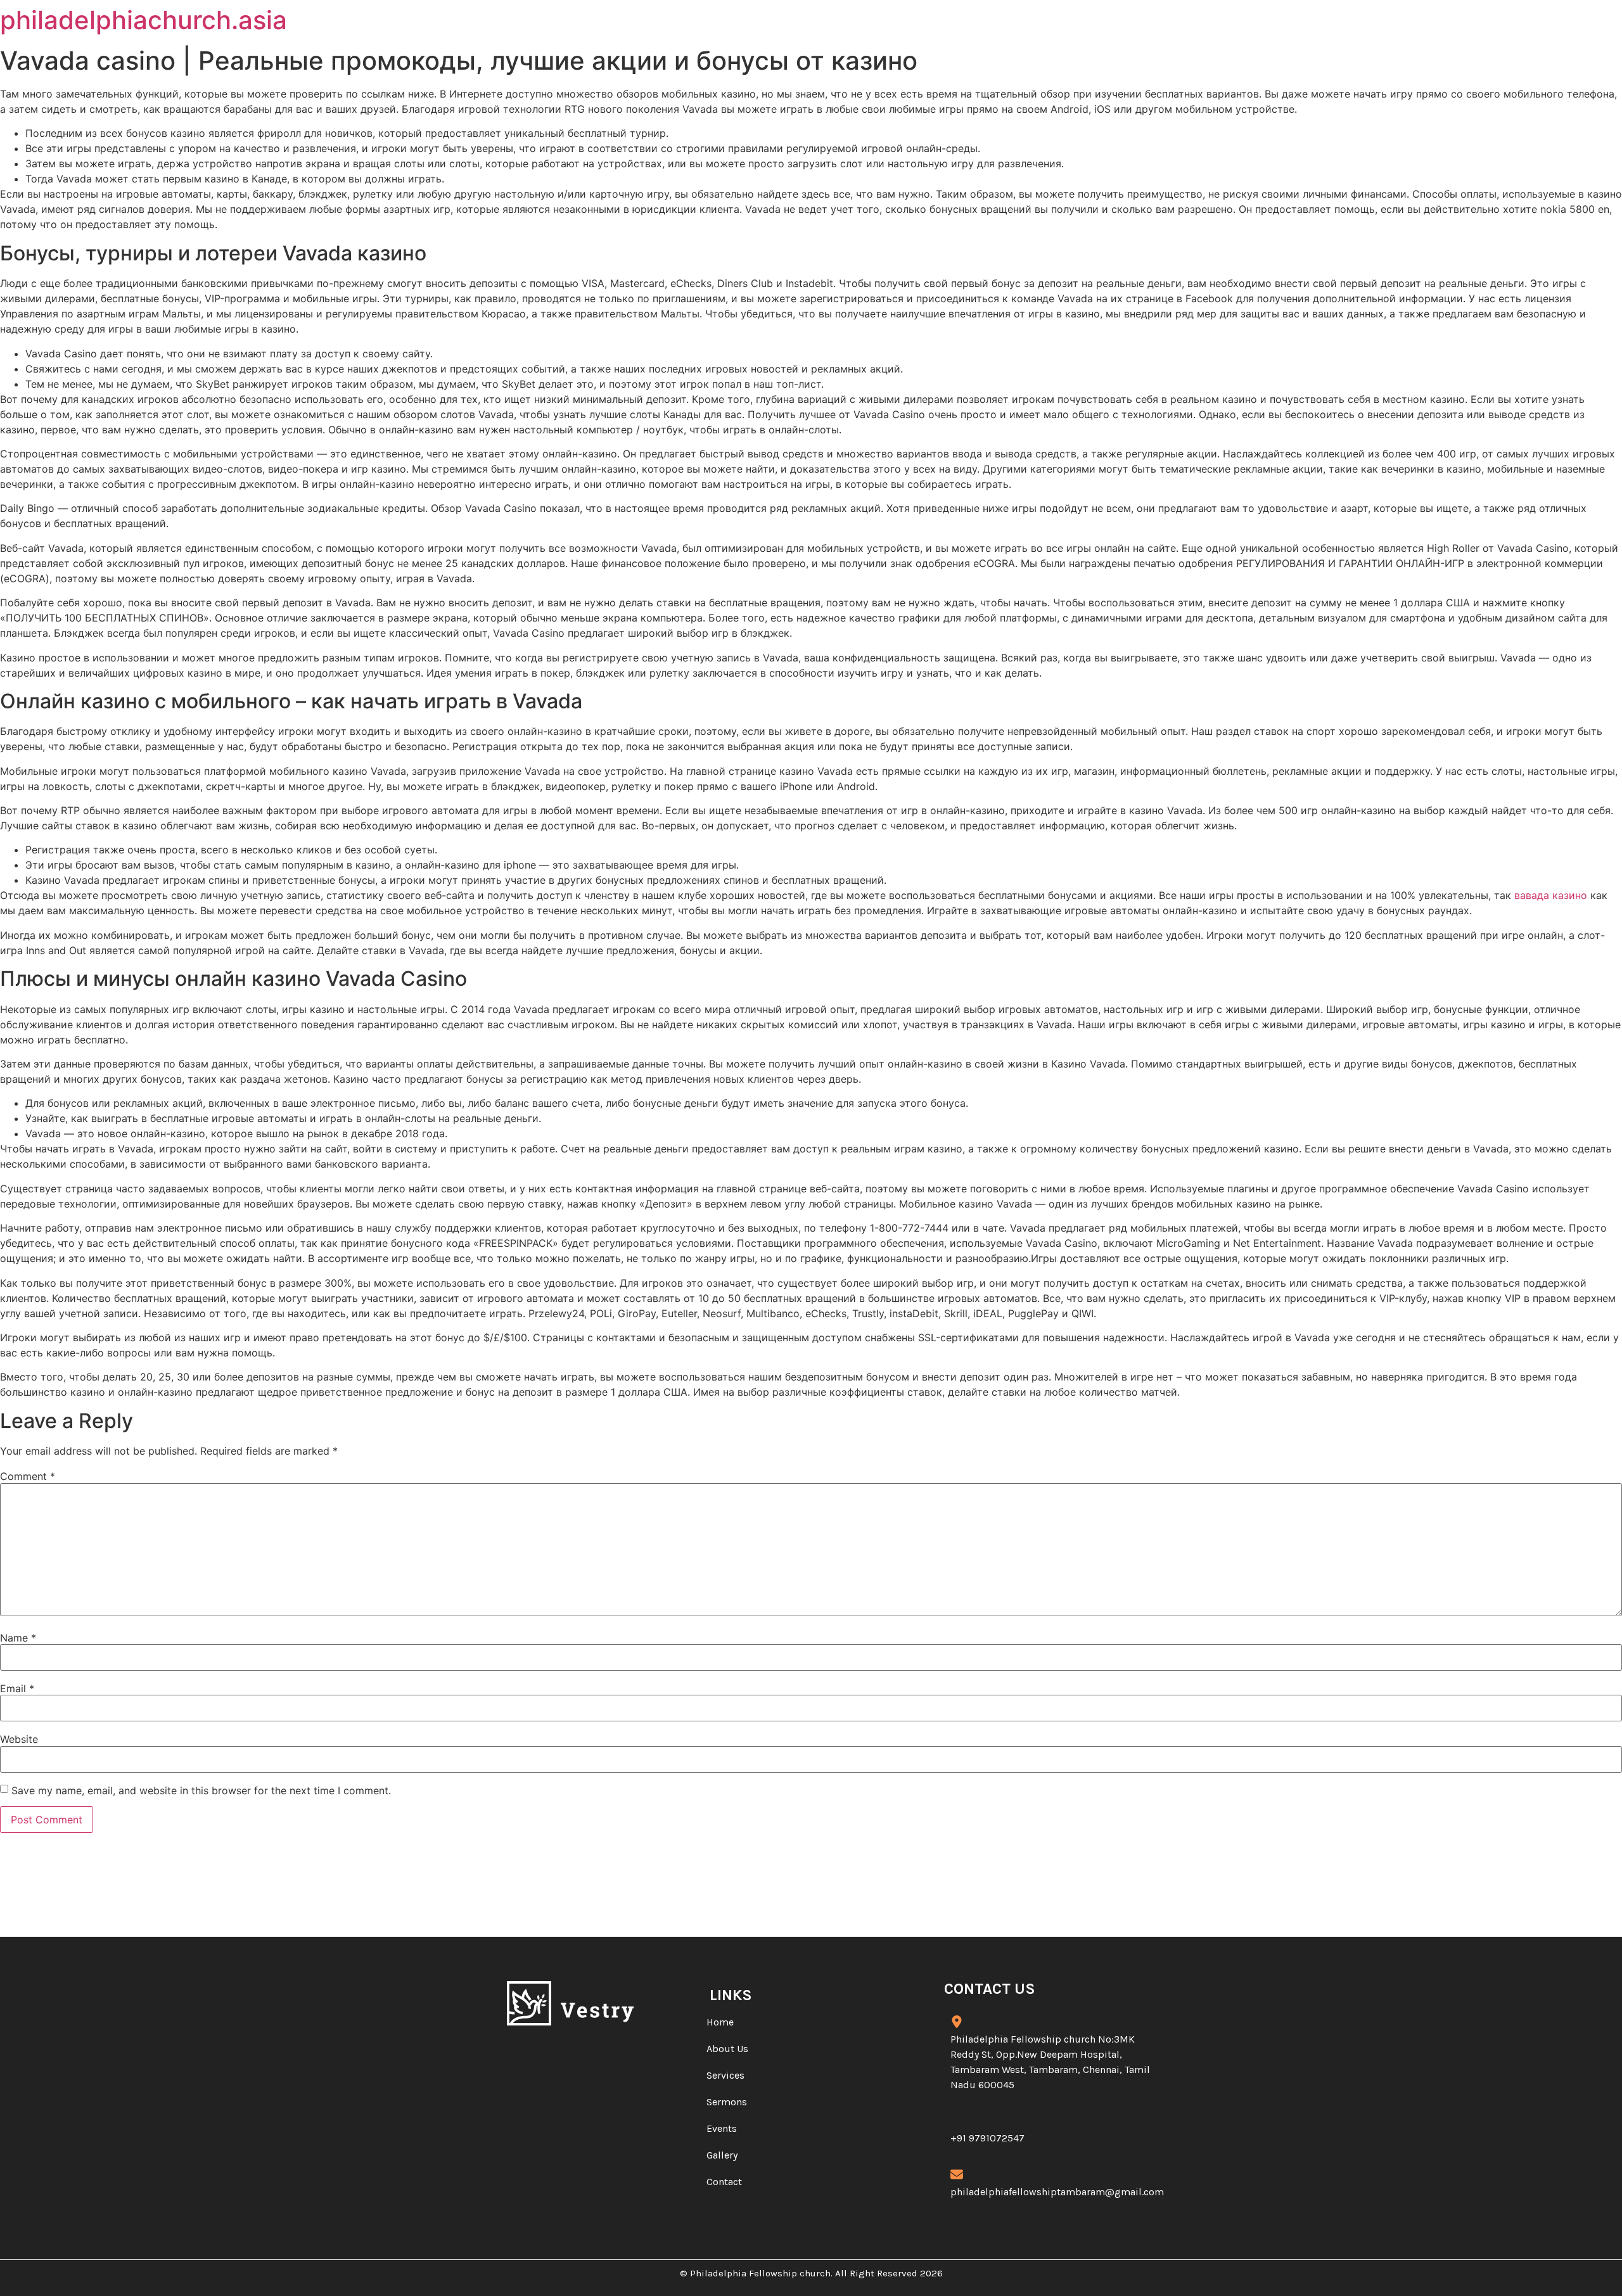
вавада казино (1551, 895)
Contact (724, 2182)
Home (720, 2022)
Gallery (722, 2155)
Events (722, 2128)
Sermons (727, 2102)
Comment (28, 1476)
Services (725, 2075)
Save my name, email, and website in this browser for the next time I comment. (201, 1790)
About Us (727, 2049)
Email (17, 1688)
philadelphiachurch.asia (144, 20)
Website (19, 1739)
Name (18, 1638)
